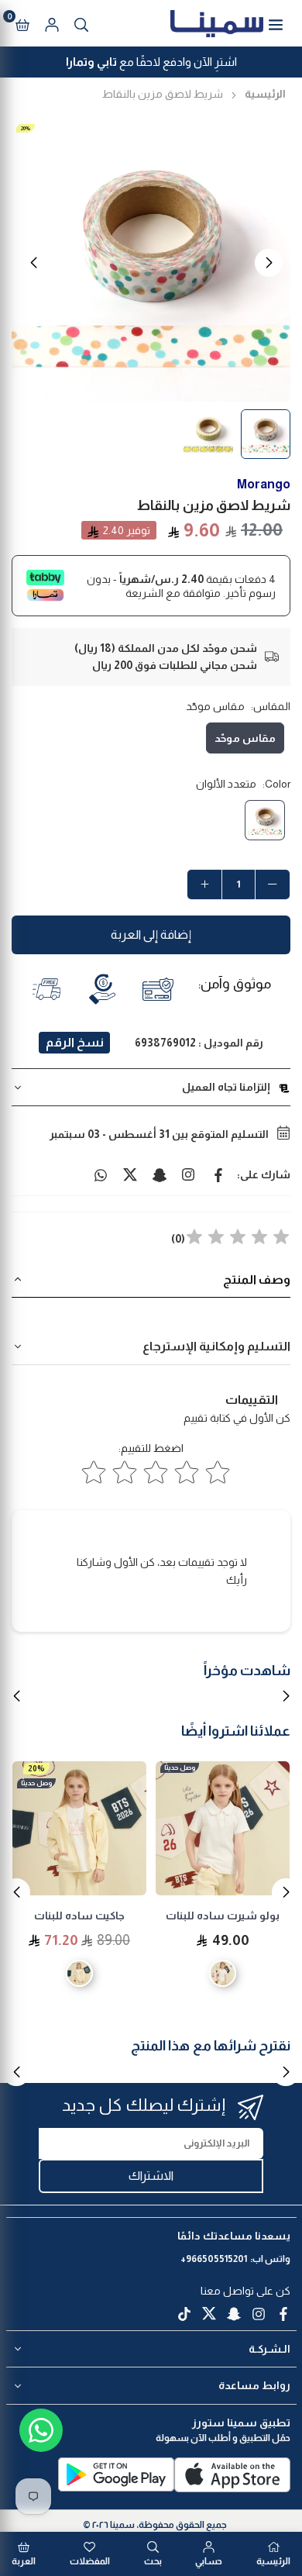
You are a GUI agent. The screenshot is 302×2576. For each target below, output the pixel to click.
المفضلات (90, 2561)
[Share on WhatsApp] (101, 1174)
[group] (151, 262)
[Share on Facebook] (218, 1174)
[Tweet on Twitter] (130, 1174)
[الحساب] (52, 23)
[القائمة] (276, 23)
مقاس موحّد (245, 738)
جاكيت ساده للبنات (223, 1916)
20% (26, 128)
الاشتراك (151, 2176)
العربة (24, 2561)
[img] (238, 1239)
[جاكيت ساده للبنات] (223, 1828)
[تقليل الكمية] (273, 885)
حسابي (209, 2561)
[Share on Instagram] (189, 1174)
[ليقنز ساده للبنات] (79, 1828)
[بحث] (81, 23)
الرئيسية (265, 94)
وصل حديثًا (180, 1783)
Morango (264, 484)
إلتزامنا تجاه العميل (226, 1087)
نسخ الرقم (75, 1042)
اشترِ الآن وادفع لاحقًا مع (151, 62)
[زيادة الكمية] (204, 885)
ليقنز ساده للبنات (80, 1916)
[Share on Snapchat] (160, 1174)
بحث (153, 2561)
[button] (22, 23)
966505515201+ (214, 2259)
